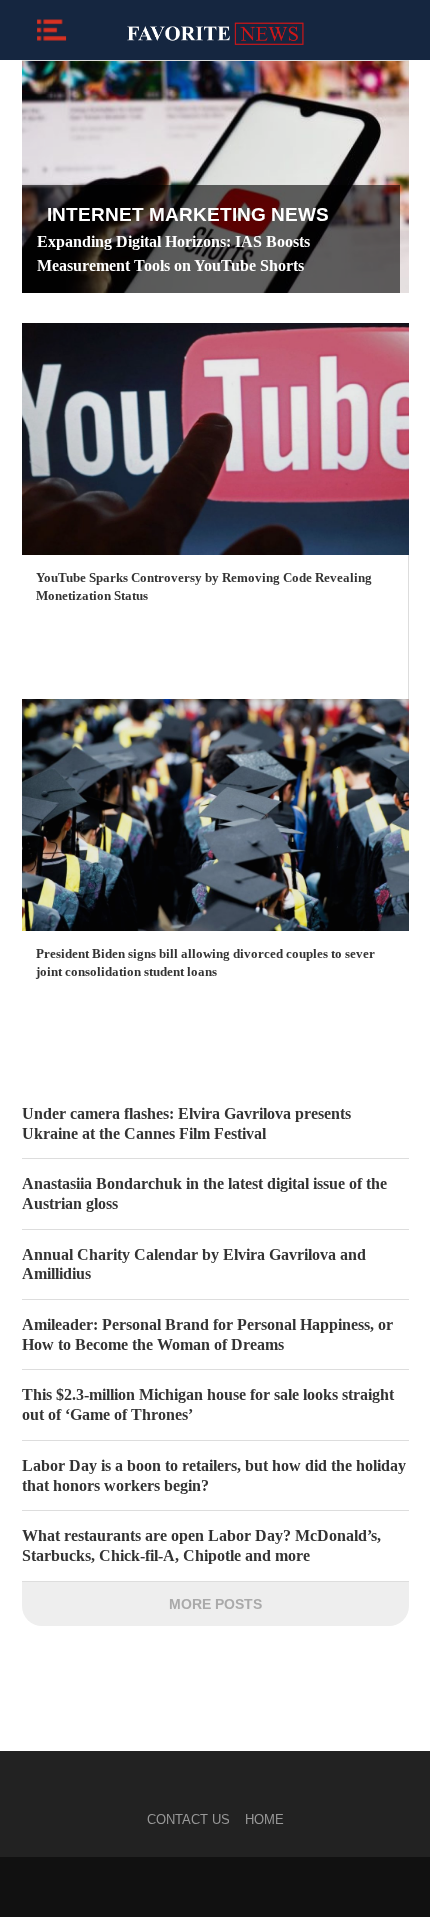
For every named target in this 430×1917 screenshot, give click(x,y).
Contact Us (188, 1819)
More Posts (215, 1604)
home (264, 1819)
